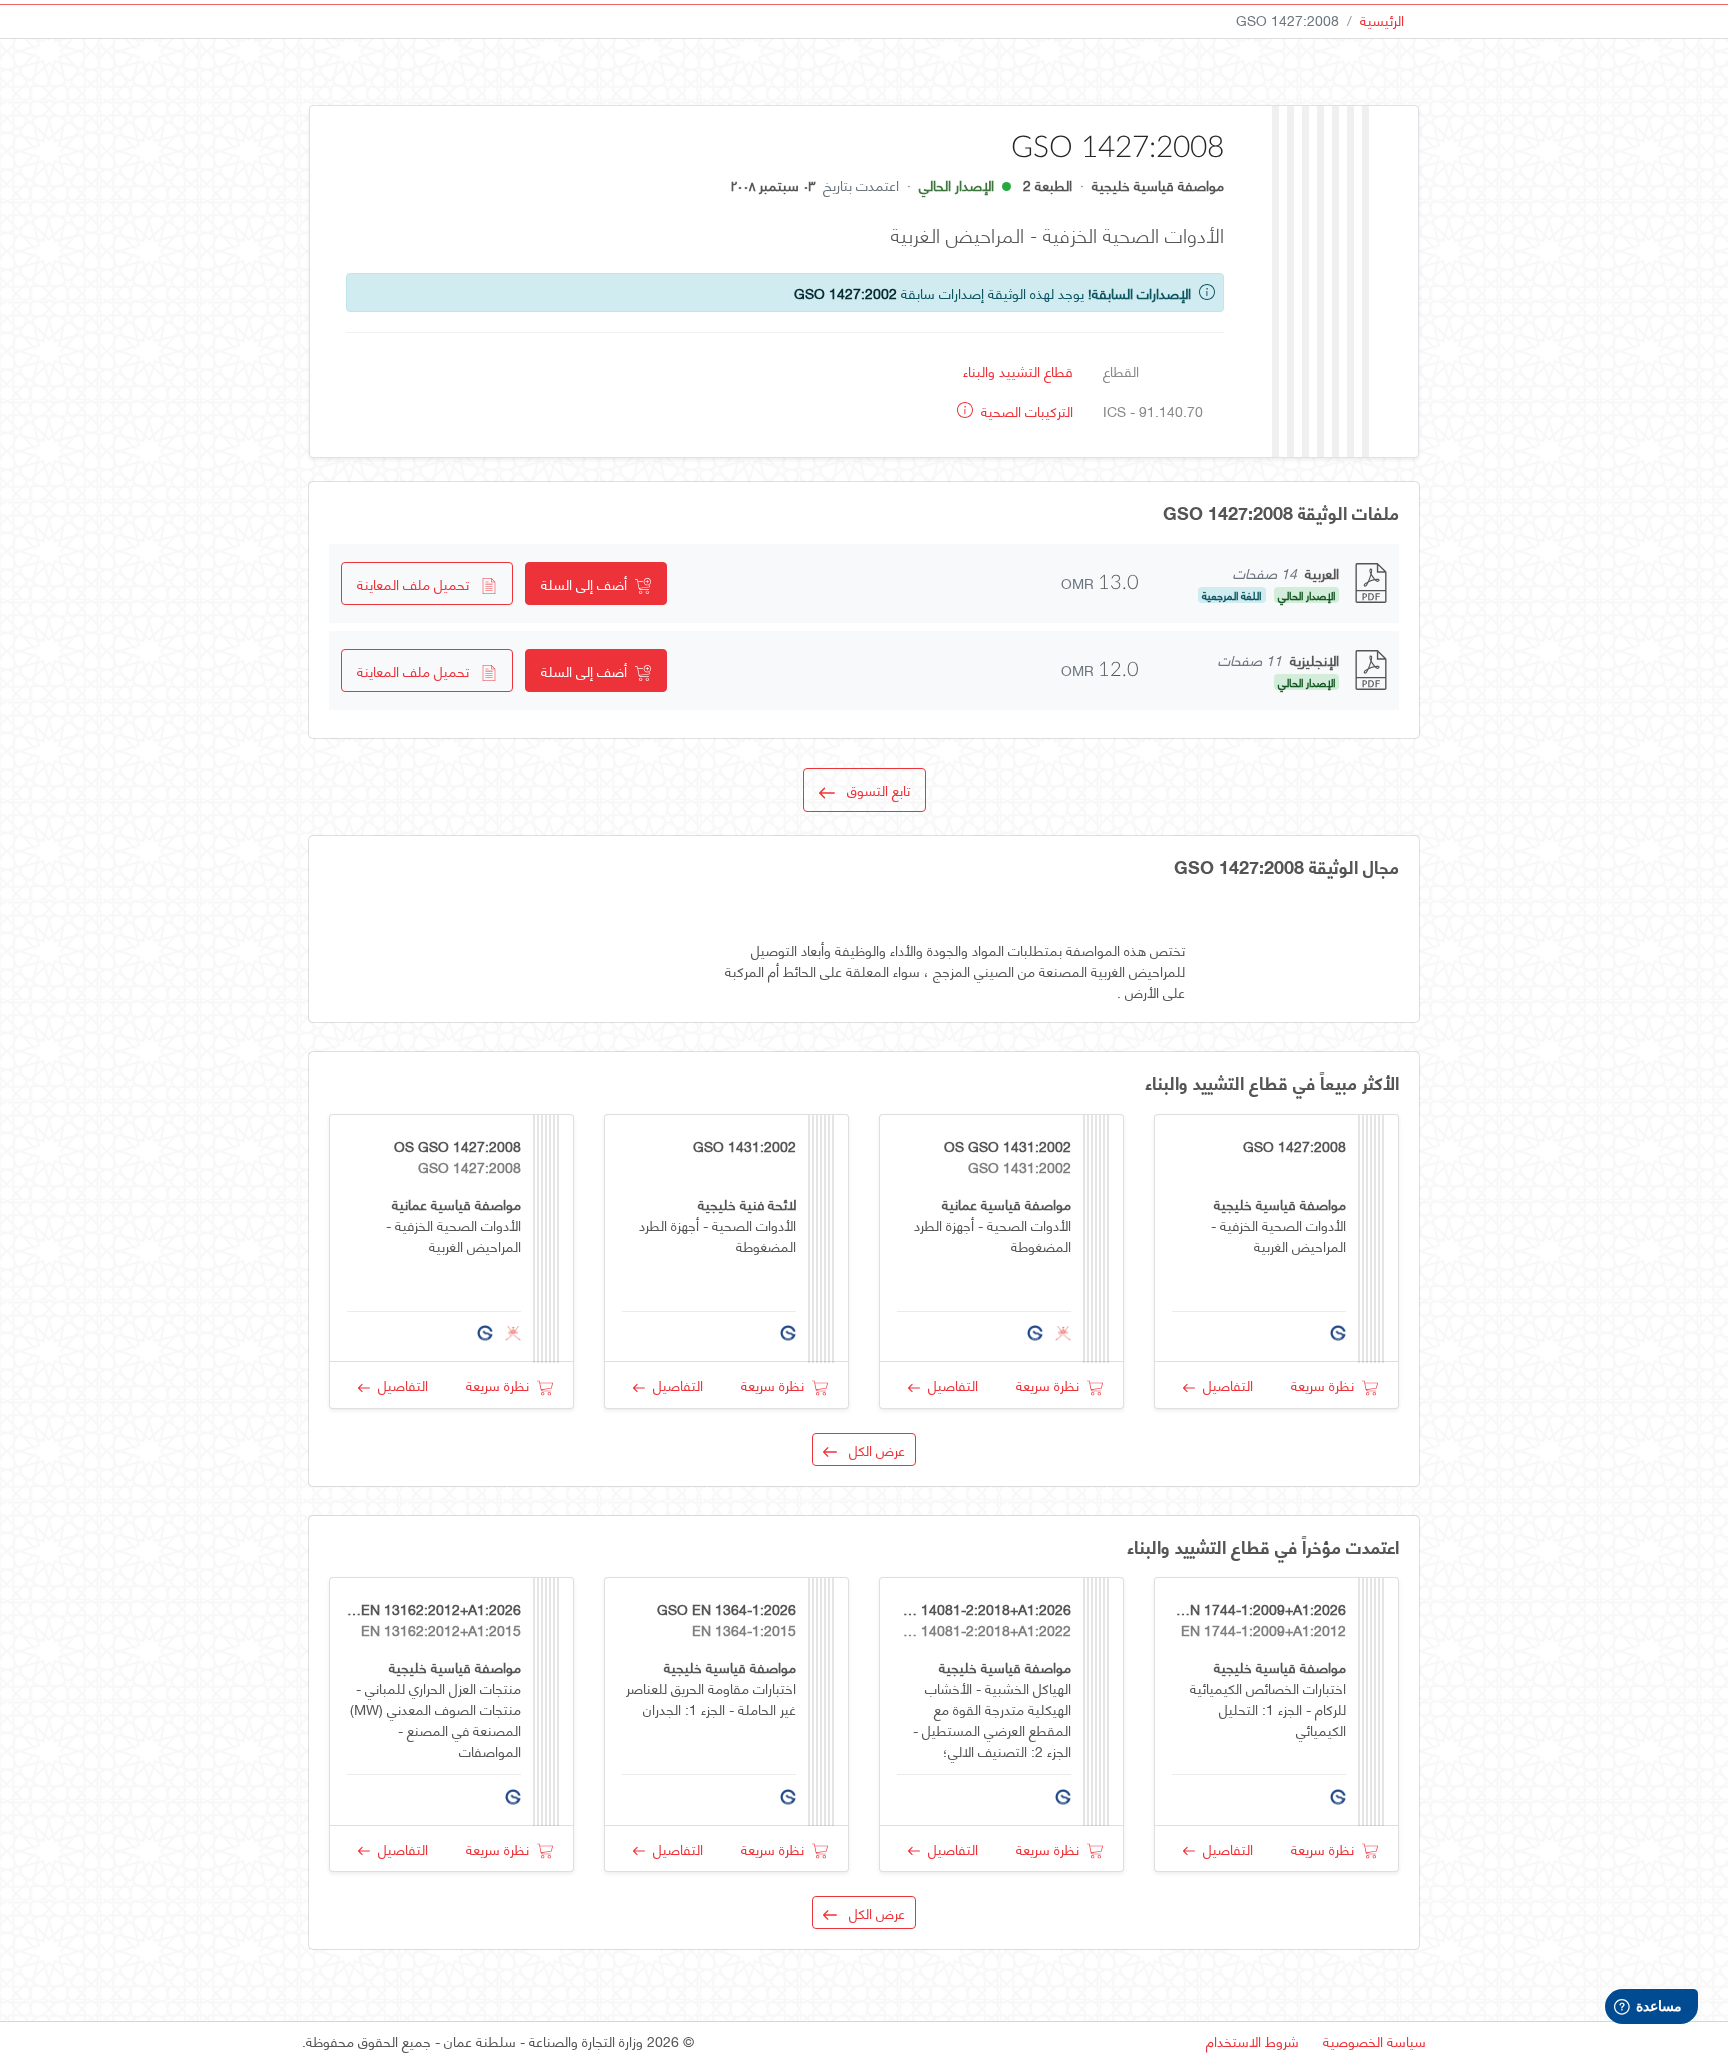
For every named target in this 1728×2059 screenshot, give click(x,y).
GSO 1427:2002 (845, 292)
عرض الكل (871, 1449)
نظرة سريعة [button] (1326, 1384)
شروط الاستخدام (1252, 2040)
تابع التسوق (872, 789)
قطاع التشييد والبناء (1018, 370)
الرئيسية (1382, 19)
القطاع (1121, 370)
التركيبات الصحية (1025, 410)
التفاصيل (1224, 1384)
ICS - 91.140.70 (1153, 410)
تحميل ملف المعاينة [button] (419, 583)
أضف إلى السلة (588, 583)
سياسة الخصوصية (1374, 2040)
